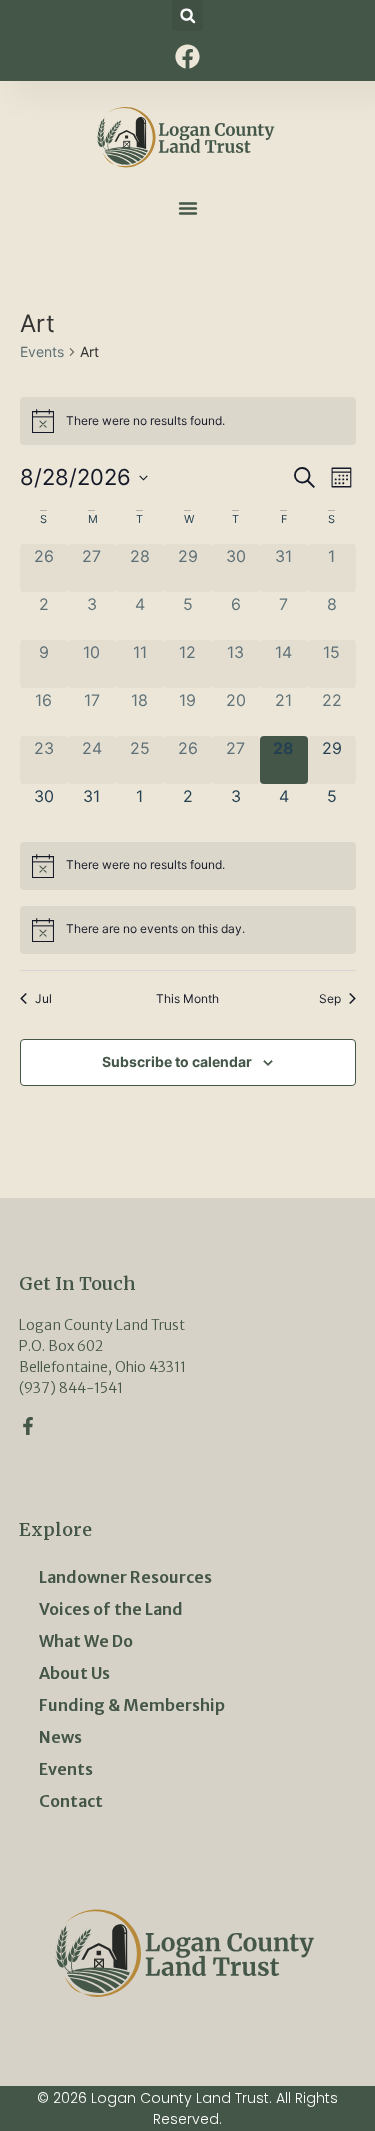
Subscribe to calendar (177, 1061)
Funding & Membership (132, 1705)
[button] (187, 15)
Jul (43, 998)
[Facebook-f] (28, 1426)
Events (42, 351)
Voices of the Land (111, 1609)
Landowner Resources (125, 1577)
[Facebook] (188, 56)
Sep (330, 998)
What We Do (86, 1641)
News (60, 1737)
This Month (187, 998)
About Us (74, 1673)
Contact (71, 1801)
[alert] (188, 421)
